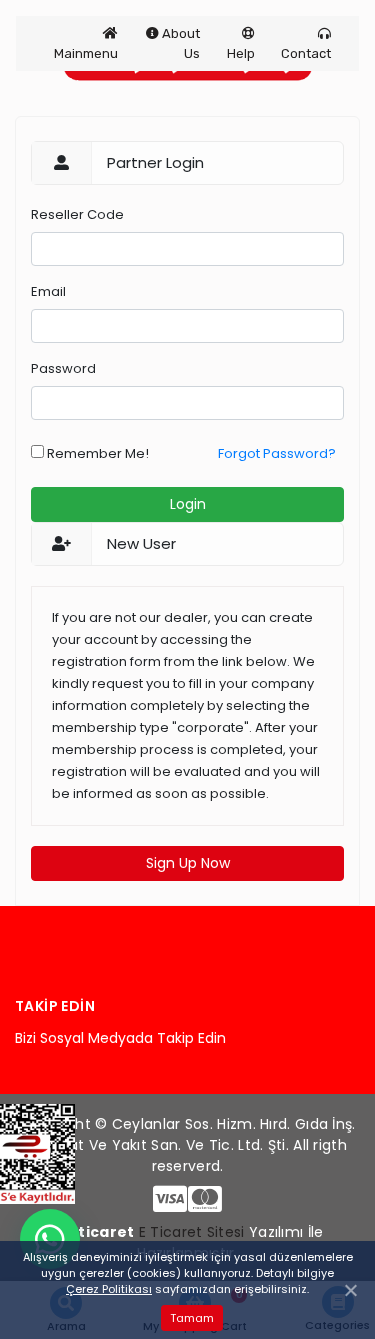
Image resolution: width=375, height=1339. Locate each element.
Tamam (192, 1318)
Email (48, 291)
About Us (179, 43)
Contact (306, 53)
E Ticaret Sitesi (192, 1232)
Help (241, 53)
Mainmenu (86, 53)
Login (188, 504)
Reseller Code (77, 214)
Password (63, 368)
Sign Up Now (188, 863)
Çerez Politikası (109, 1289)
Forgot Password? (277, 453)
